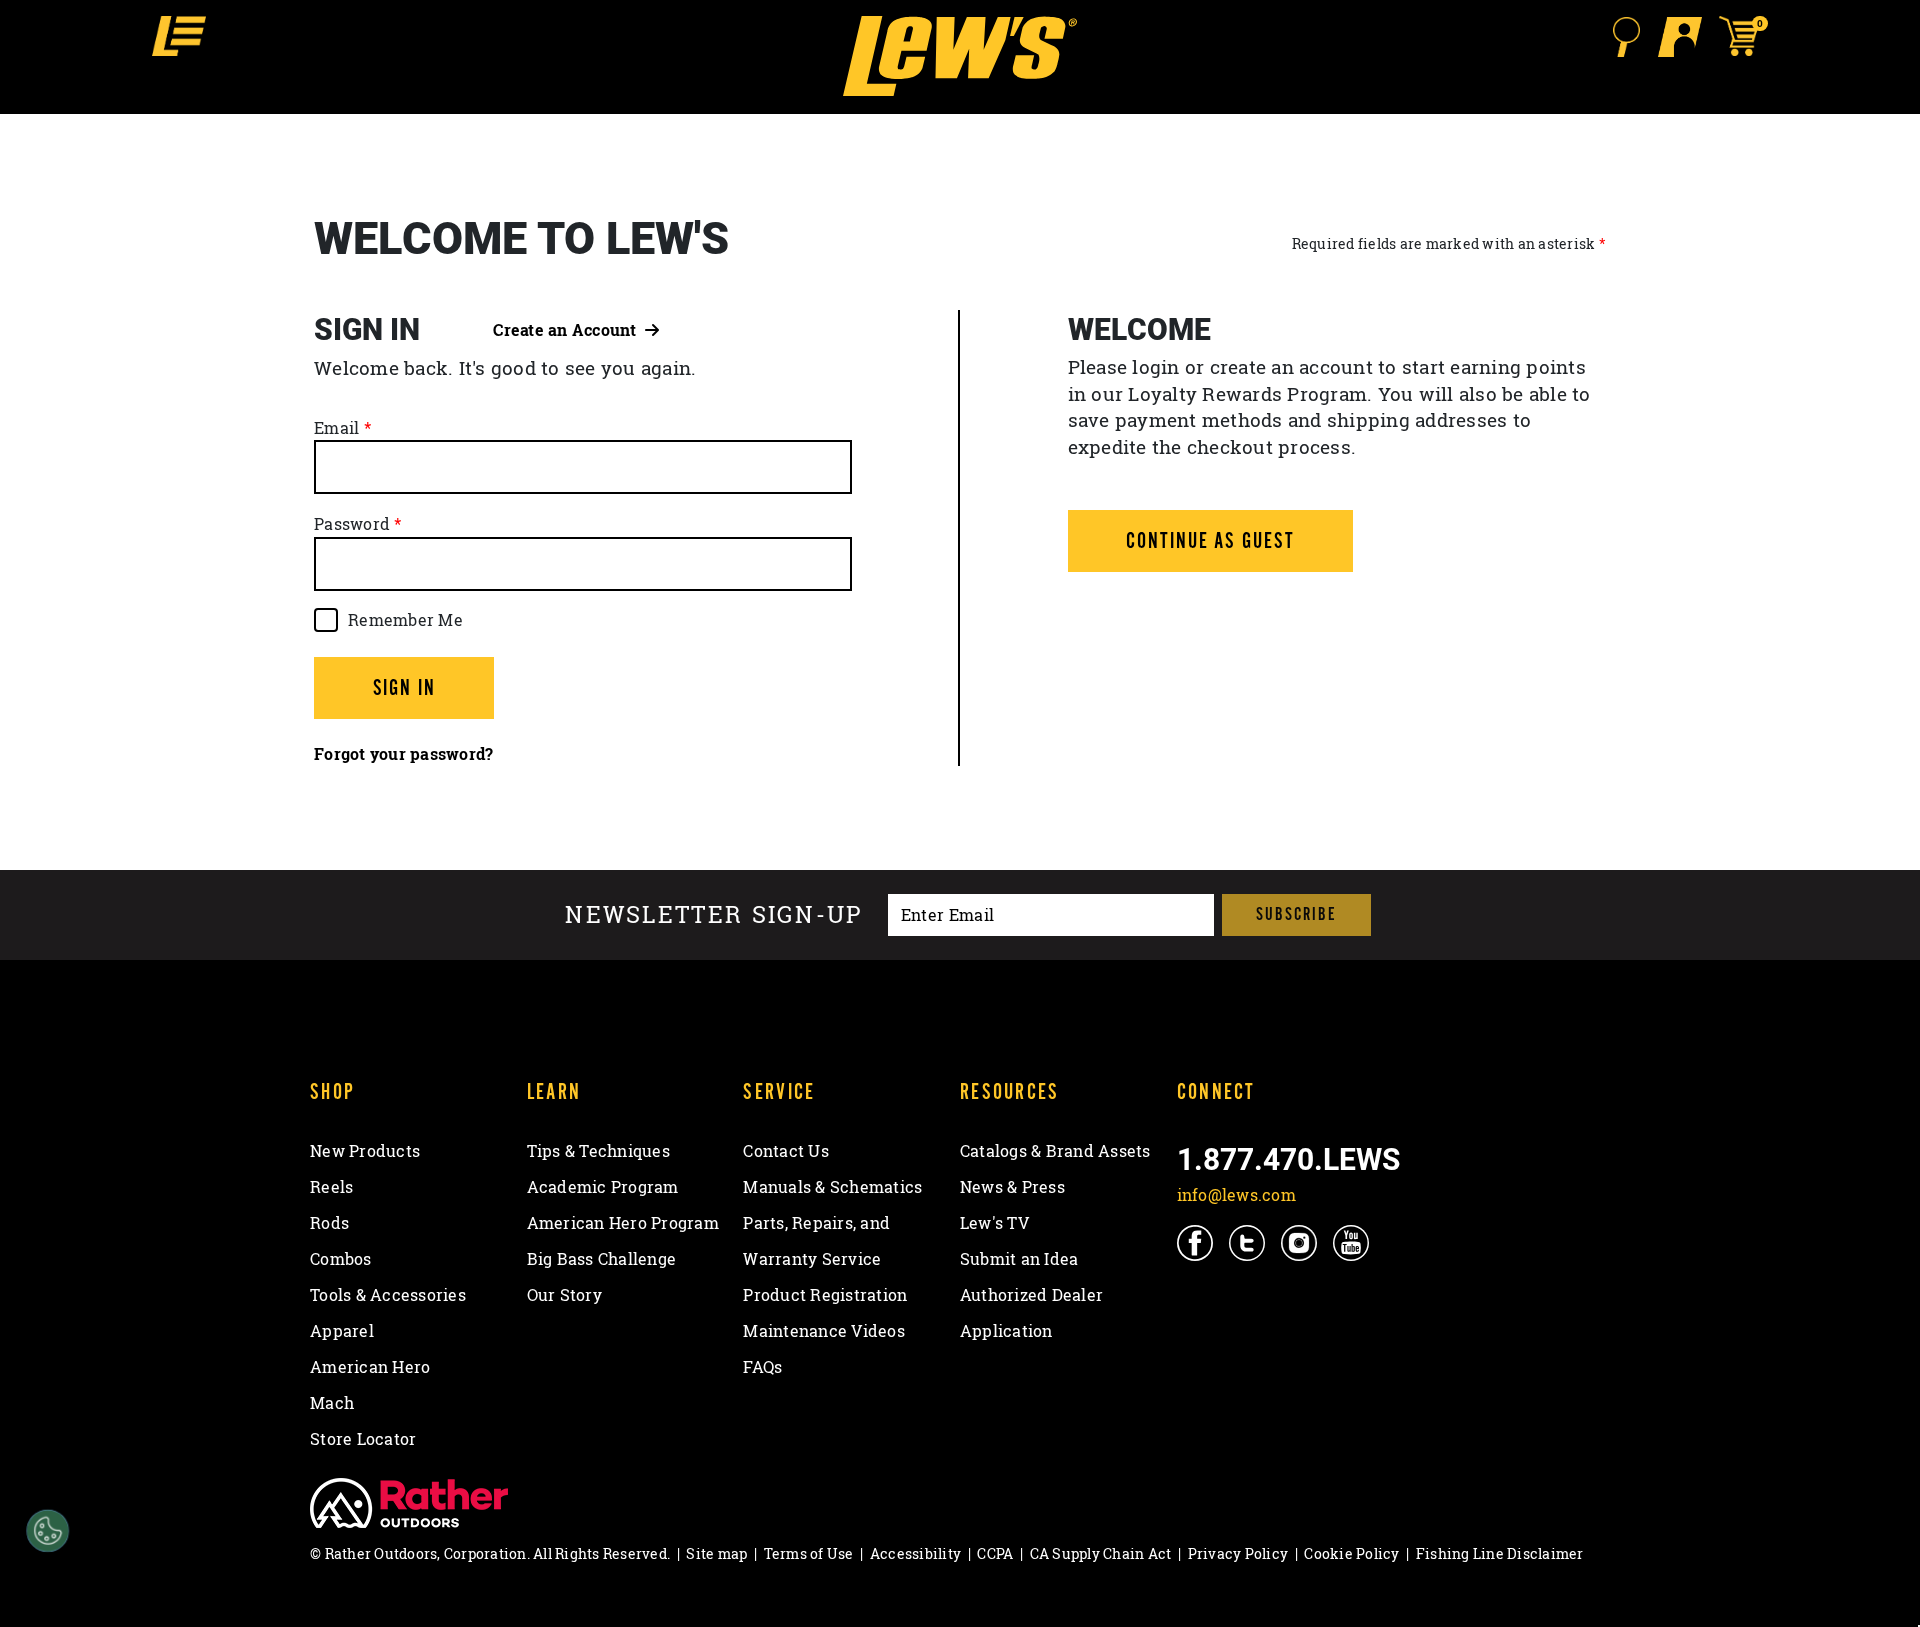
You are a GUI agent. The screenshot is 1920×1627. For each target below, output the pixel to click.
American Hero (370, 1367)
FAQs (762, 1367)
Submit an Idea (1019, 1259)
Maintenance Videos (824, 1331)
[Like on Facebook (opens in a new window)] (1196, 1242)
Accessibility (915, 1553)
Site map (716, 1553)
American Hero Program (623, 1223)
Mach (332, 1403)
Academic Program (603, 1187)
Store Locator (363, 1439)
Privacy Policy (1238, 1553)
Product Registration (825, 1295)
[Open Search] (1626, 37)
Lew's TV (994, 1223)
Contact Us (786, 1151)
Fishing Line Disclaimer (1500, 1553)
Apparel (342, 1331)
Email (336, 428)
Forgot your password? (403, 754)
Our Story (564, 1295)
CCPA (995, 1553)
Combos (341, 1259)
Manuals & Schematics (832, 1187)
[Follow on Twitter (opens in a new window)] (1248, 1242)
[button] (179, 36)
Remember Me (405, 620)
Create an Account (569, 330)
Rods (329, 1223)
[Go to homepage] (959, 56)
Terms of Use (809, 1553)
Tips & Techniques (598, 1151)
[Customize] (48, 1531)
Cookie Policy (1351, 1553)
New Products (365, 1151)
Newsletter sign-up (714, 915)
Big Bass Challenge (602, 1259)
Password (352, 524)
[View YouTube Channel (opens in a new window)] (1352, 1242)
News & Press (1012, 1187)
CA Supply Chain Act (1101, 1553)
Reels (331, 1187)
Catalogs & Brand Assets (1055, 1151)
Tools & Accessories (388, 1295)
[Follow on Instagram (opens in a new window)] (1300, 1242)
